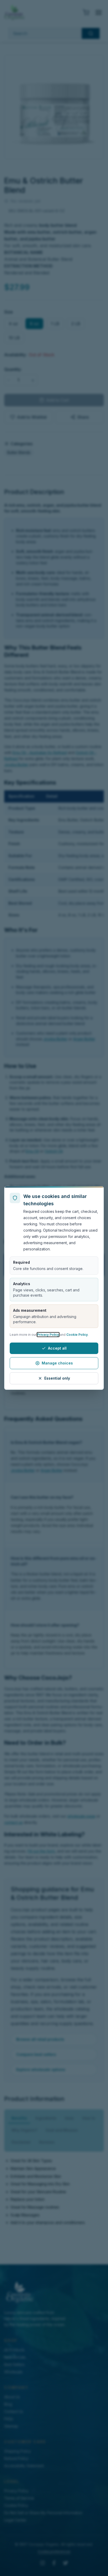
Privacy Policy (48, 1335)
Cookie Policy (77, 1335)
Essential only (57, 1378)
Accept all (57, 1348)
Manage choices (57, 1363)
